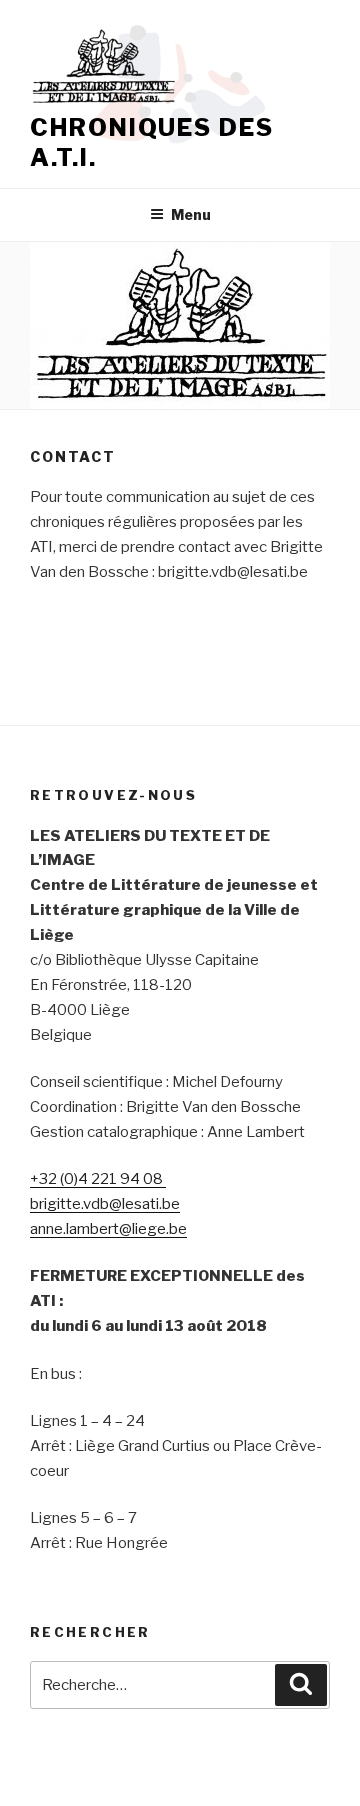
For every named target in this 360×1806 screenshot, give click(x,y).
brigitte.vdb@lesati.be (105, 1204)
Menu (191, 214)
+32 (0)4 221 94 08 (98, 1179)
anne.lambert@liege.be (108, 1229)
